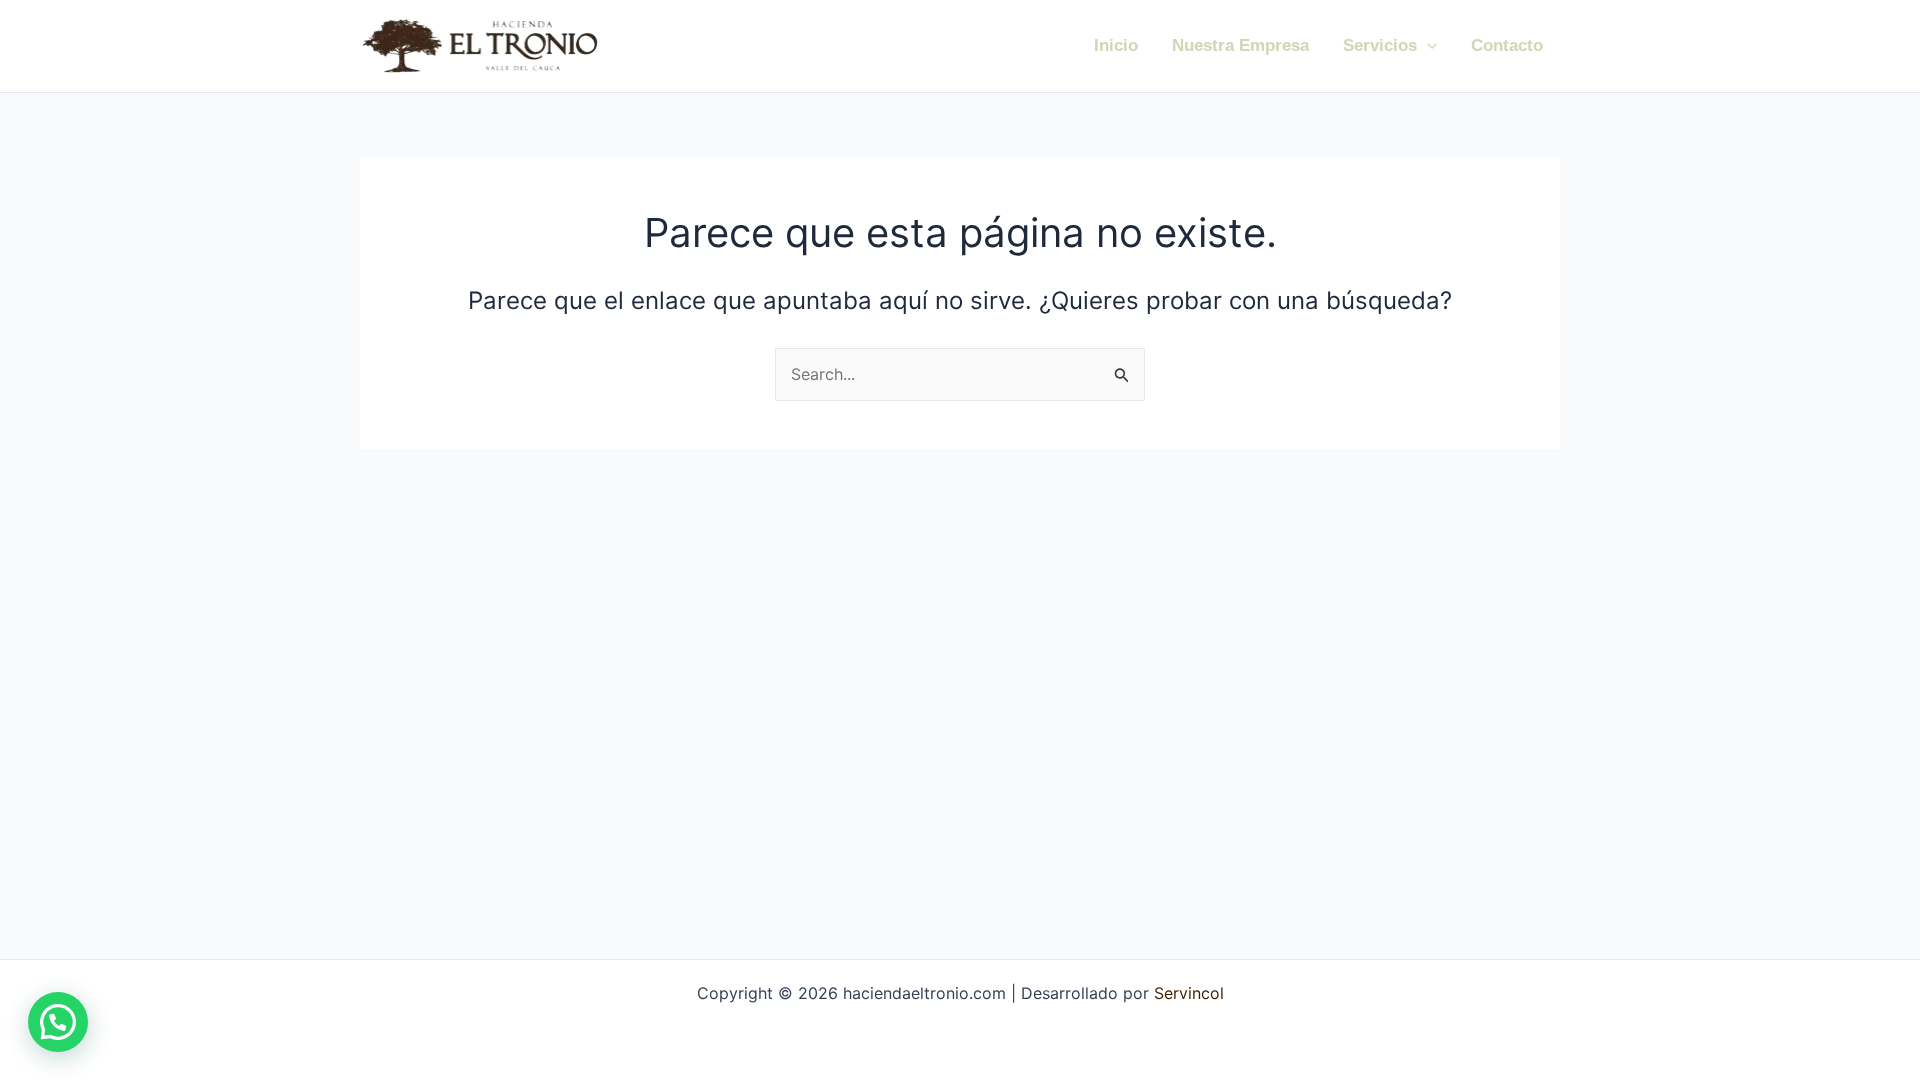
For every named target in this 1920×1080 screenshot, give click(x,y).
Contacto (1507, 45)
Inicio (1116, 45)
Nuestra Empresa (1240, 45)
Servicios (1380, 45)
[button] (1427, 46)
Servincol (1186, 993)
